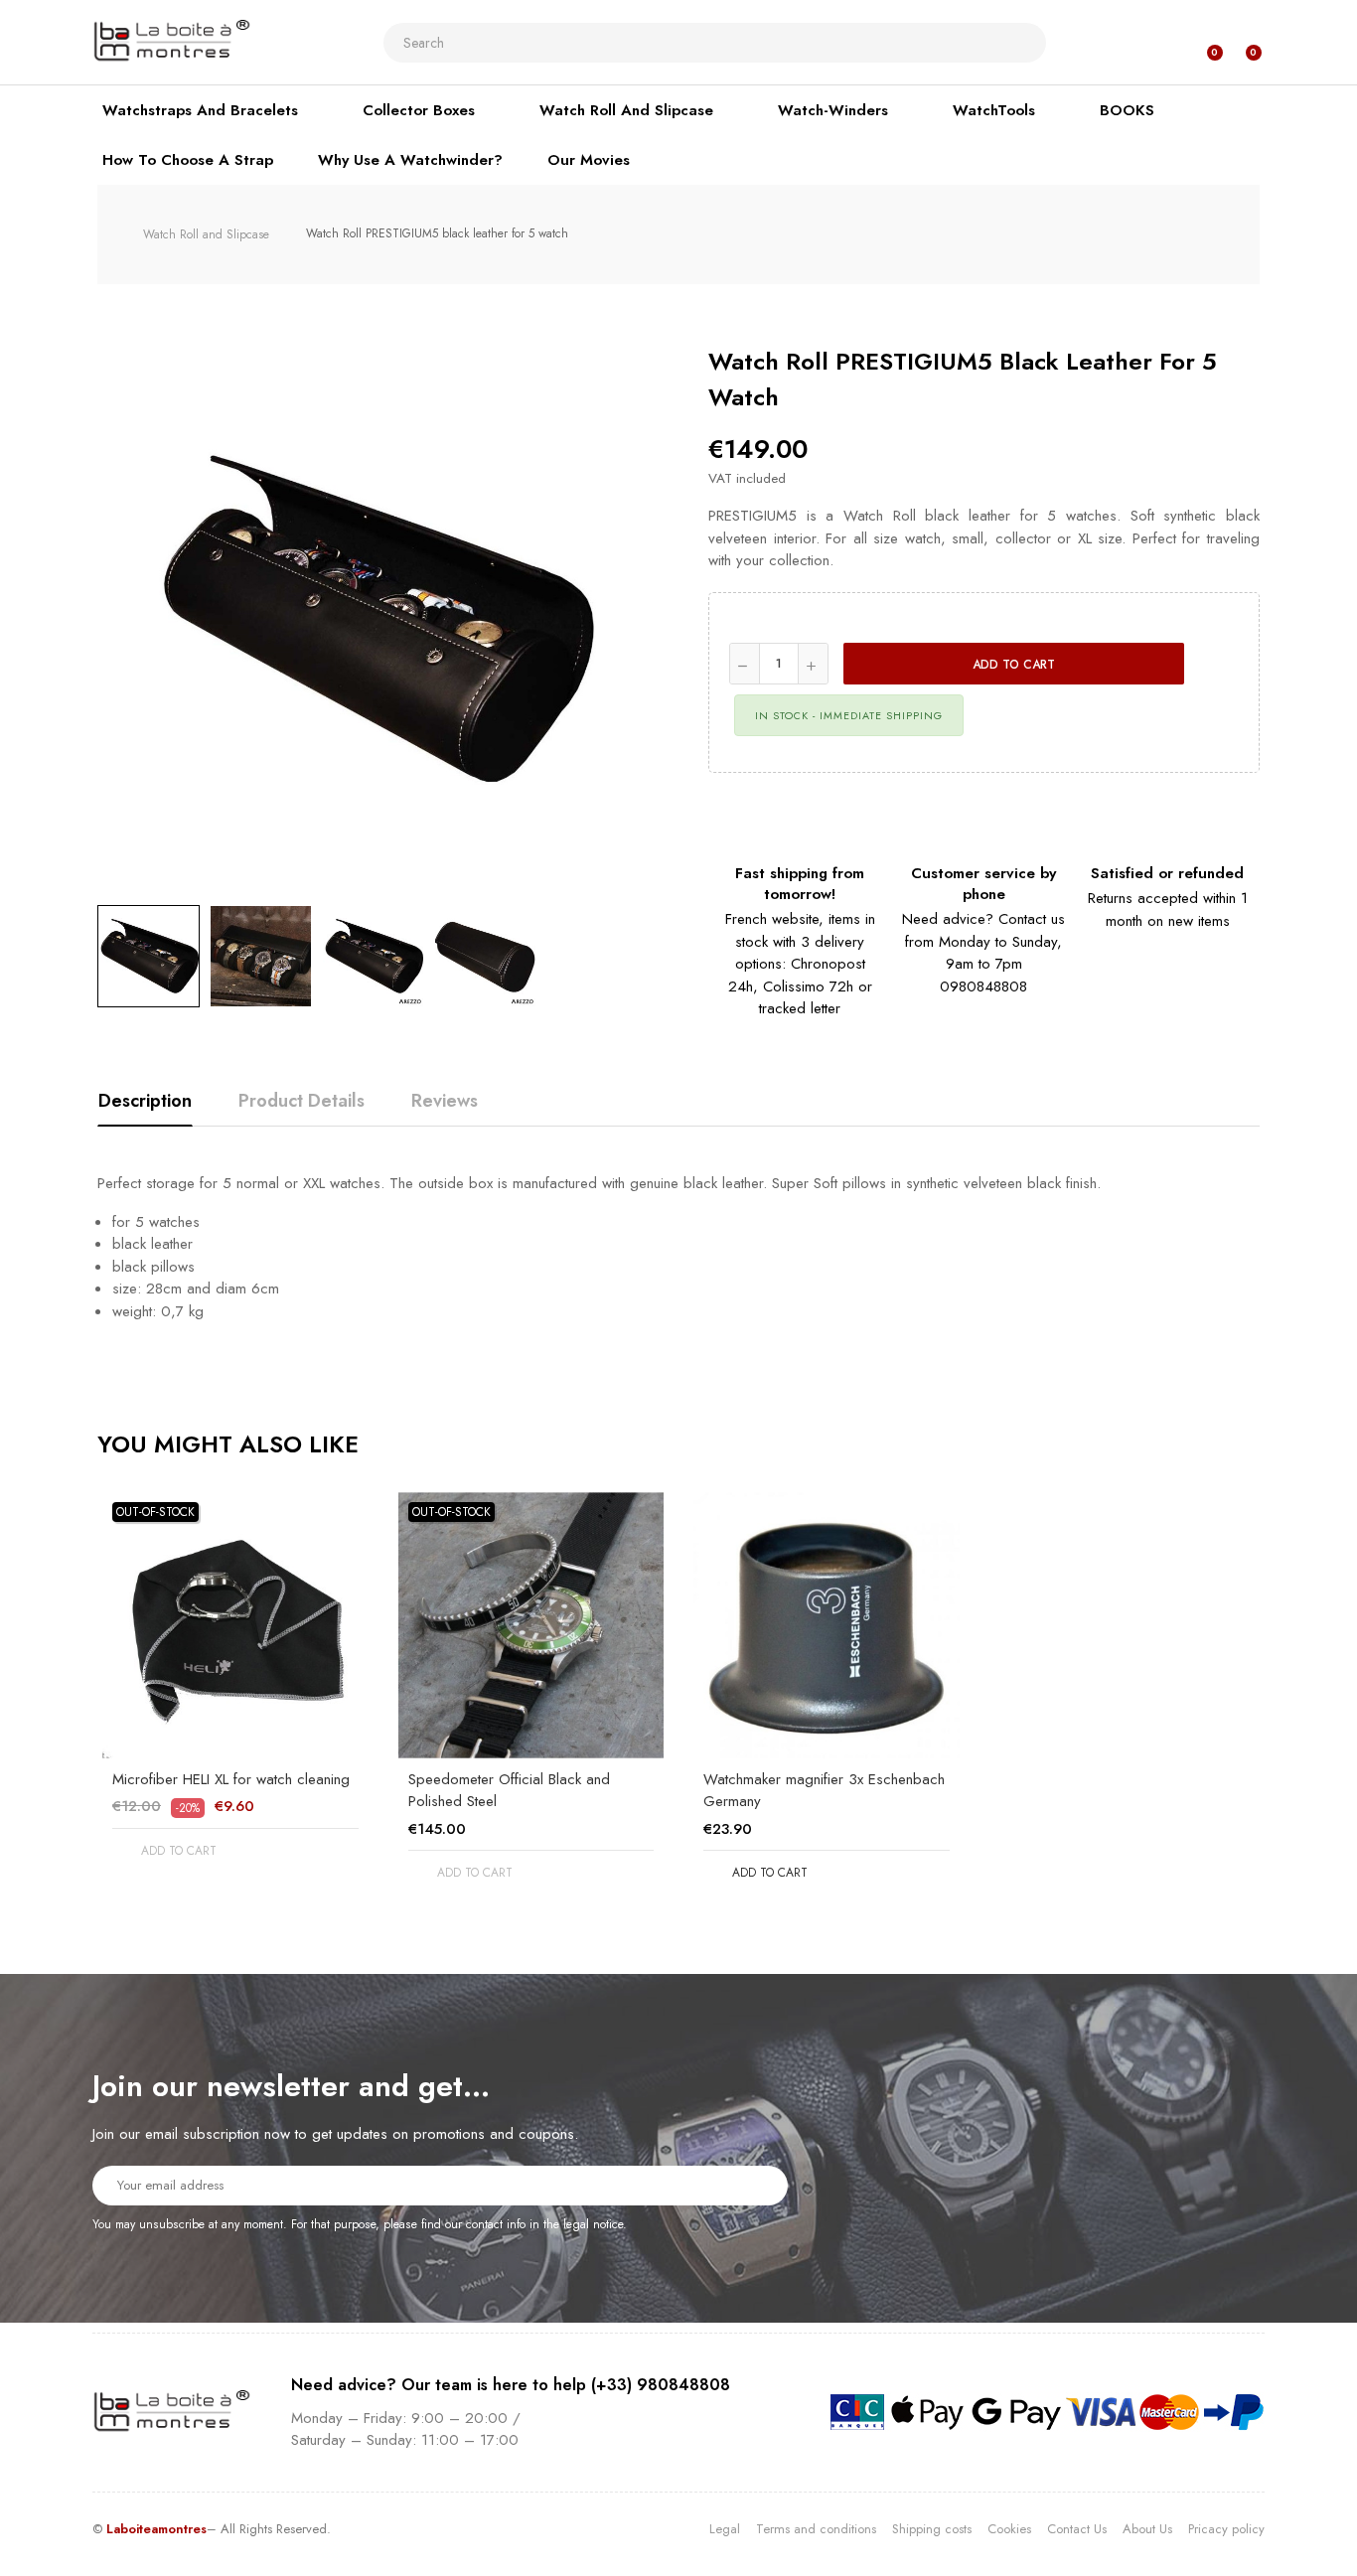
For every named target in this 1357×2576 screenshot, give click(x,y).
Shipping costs (932, 2529)
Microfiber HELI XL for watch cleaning (231, 1779)
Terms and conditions (816, 2529)
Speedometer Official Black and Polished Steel (509, 1791)
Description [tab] (145, 1101)
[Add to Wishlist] (1219, 664)
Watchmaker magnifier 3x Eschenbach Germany (824, 1791)
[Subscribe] (761, 2185)
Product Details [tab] (302, 1101)
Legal (725, 2529)
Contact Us (1077, 2529)
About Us (1147, 2529)
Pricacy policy (1226, 2529)
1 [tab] (678, 1929)
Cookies (1009, 2529)
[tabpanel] (235, 1692)
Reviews (445, 1101)
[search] (1023, 43)
